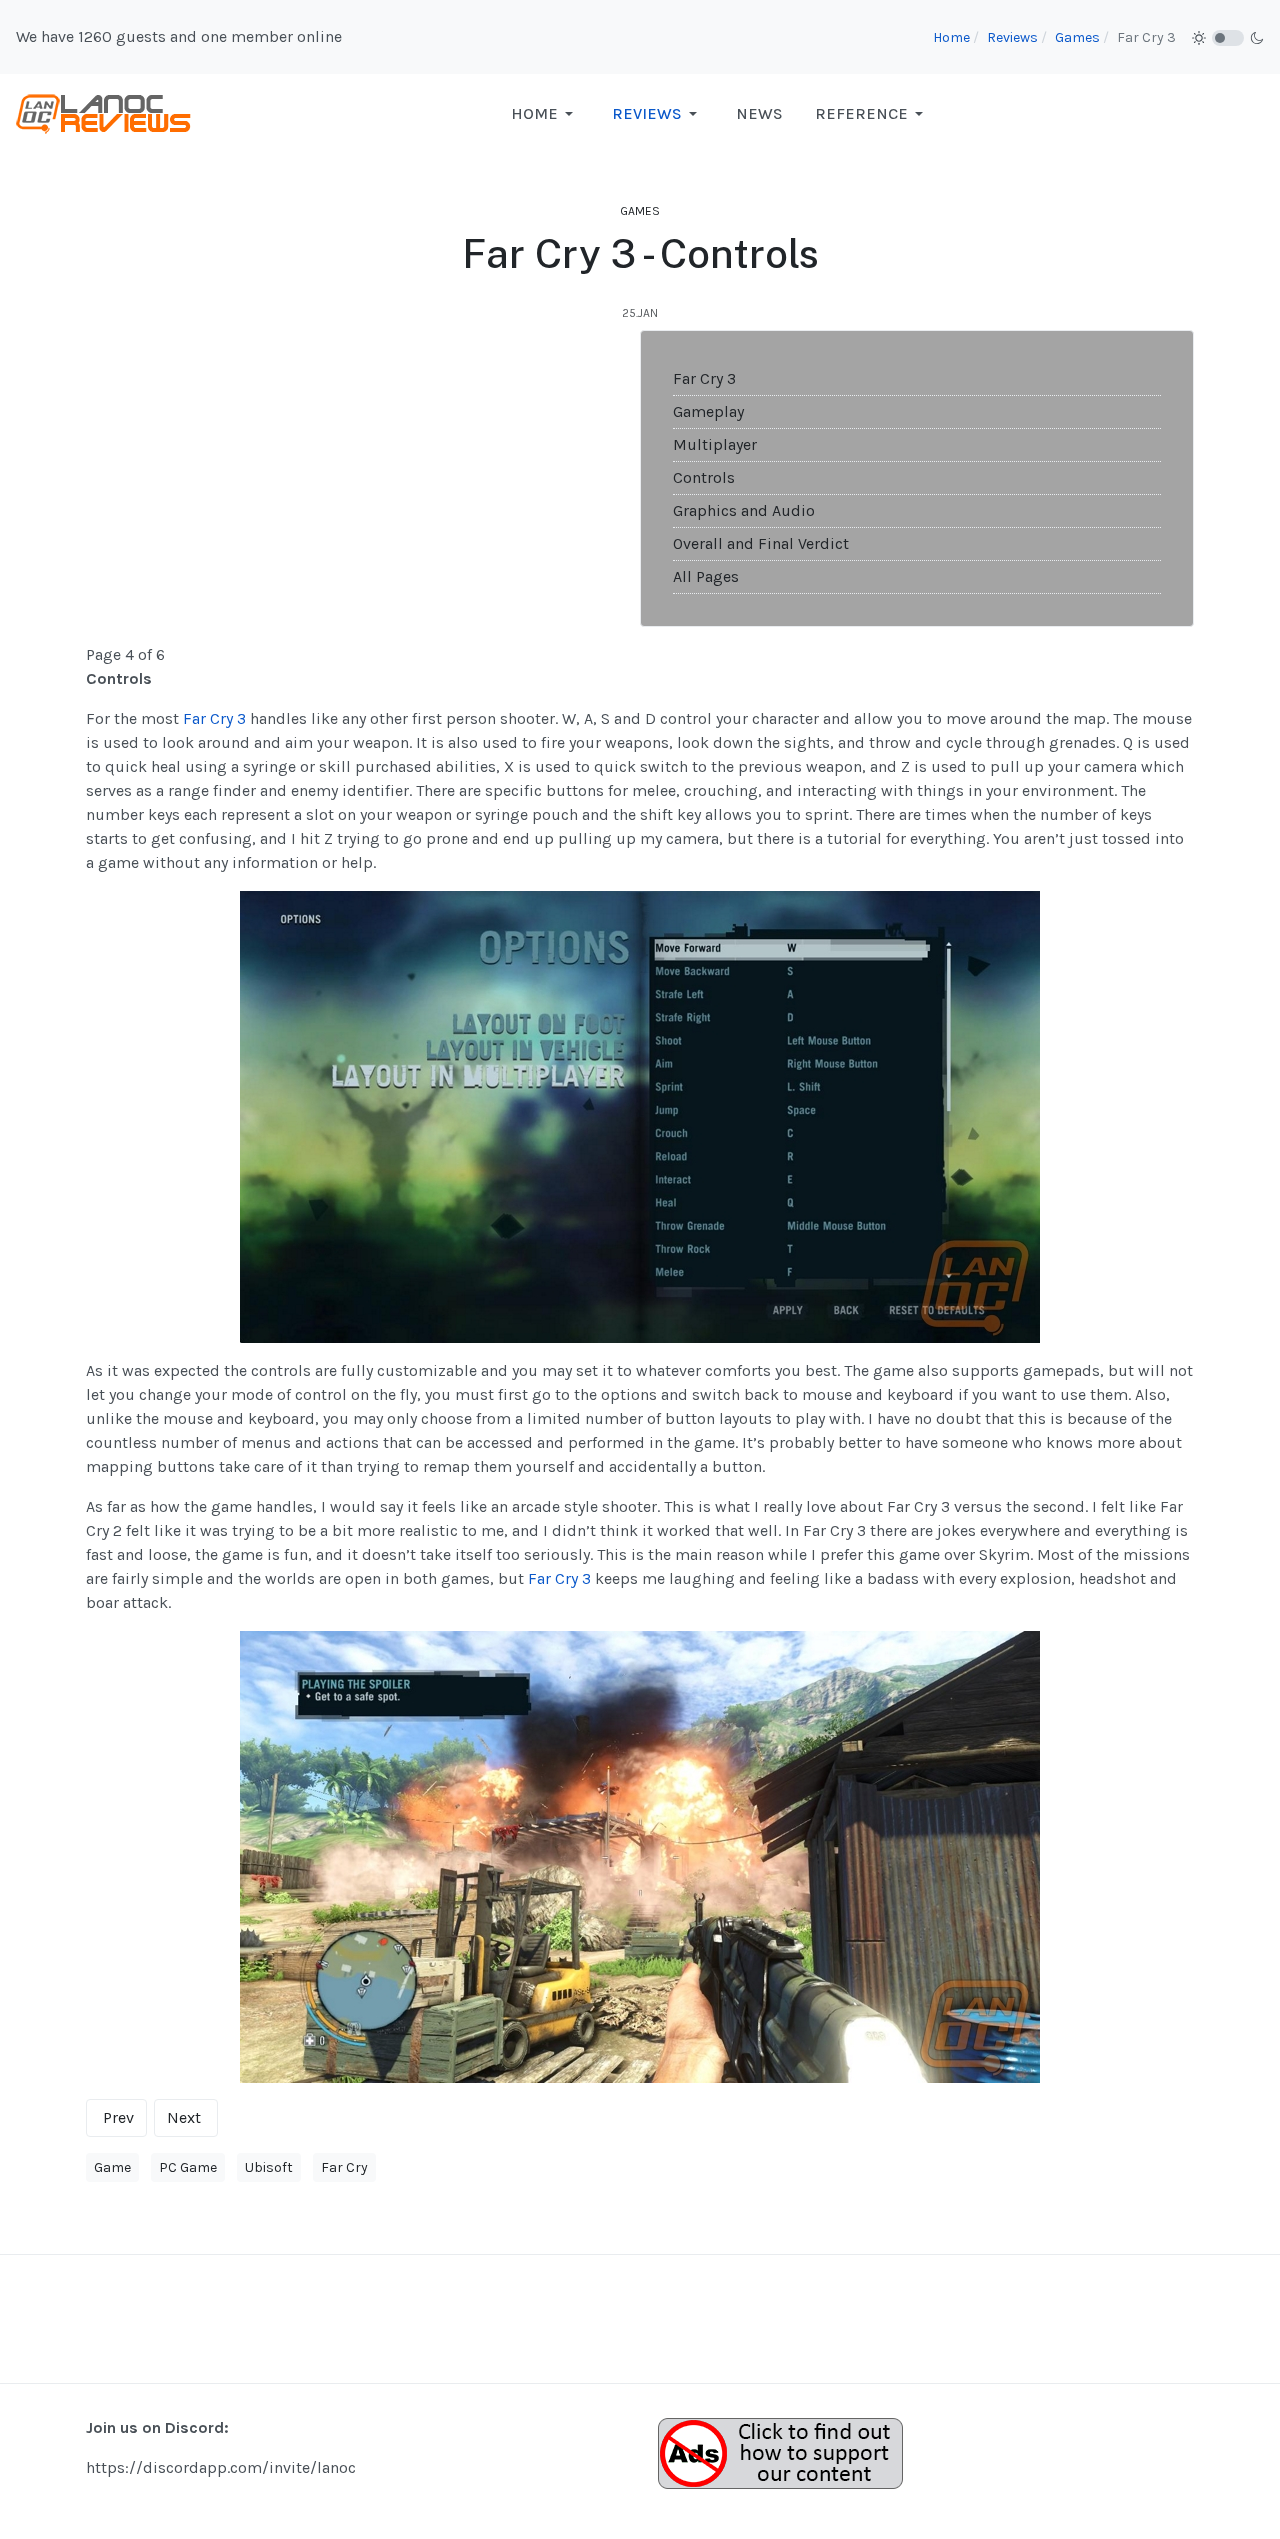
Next (184, 2117)
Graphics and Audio (744, 510)
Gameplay (708, 411)
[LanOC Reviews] (104, 112)
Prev (118, 2117)
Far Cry (344, 2167)
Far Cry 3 (704, 378)
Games (640, 211)
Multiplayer (715, 444)
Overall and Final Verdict (761, 543)
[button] (545, 114)
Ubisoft (269, 2167)
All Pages (706, 576)
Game (112, 2167)
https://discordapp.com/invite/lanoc (221, 2467)
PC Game (188, 2167)
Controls (704, 477)
